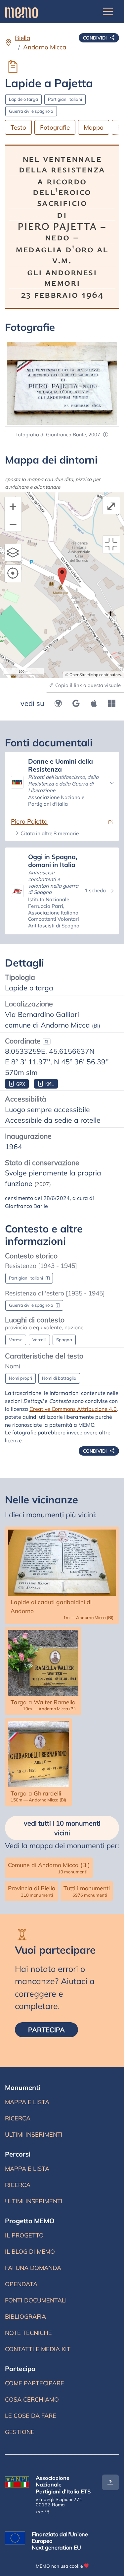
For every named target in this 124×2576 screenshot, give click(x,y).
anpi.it (42, 2512)
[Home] (21, 12)
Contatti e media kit (38, 2349)
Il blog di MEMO (30, 2252)
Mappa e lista (28, 2104)
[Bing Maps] (112, 703)
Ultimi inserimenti (34, 2136)
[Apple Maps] (94, 703)
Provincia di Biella (32, 1891)
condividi (96, 38)
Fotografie (55, 127)
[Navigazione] (108, 12)
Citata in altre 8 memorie (50, 833)
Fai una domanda (33, 2268)
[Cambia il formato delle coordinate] (47, 1041)
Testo (18, 127)
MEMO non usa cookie (59, 2566)
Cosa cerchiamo (32, 2399)
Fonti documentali (36, 2300)
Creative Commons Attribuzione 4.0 (73, 1409)
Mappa (94, 127)
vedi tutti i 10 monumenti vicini (62, 1828)
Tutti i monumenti (87, 1891)
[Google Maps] (76, 703)
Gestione (20, 2432)
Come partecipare (35, 2383)
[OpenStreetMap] (58, 703)
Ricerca (29, 2120)
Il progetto (24, 2235)
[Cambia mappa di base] (13, 553)
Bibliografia (25, 2317)
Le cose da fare (31, 2416)
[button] (106, 435)
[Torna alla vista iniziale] (111, 544)
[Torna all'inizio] (110, 2482)
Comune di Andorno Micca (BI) (49, 1868)
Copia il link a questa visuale (87, 685)
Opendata (21, 2284)
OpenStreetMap (84, 675)
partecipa (53, 2030)
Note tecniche (28, 2333)
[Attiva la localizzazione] (13, 573)
